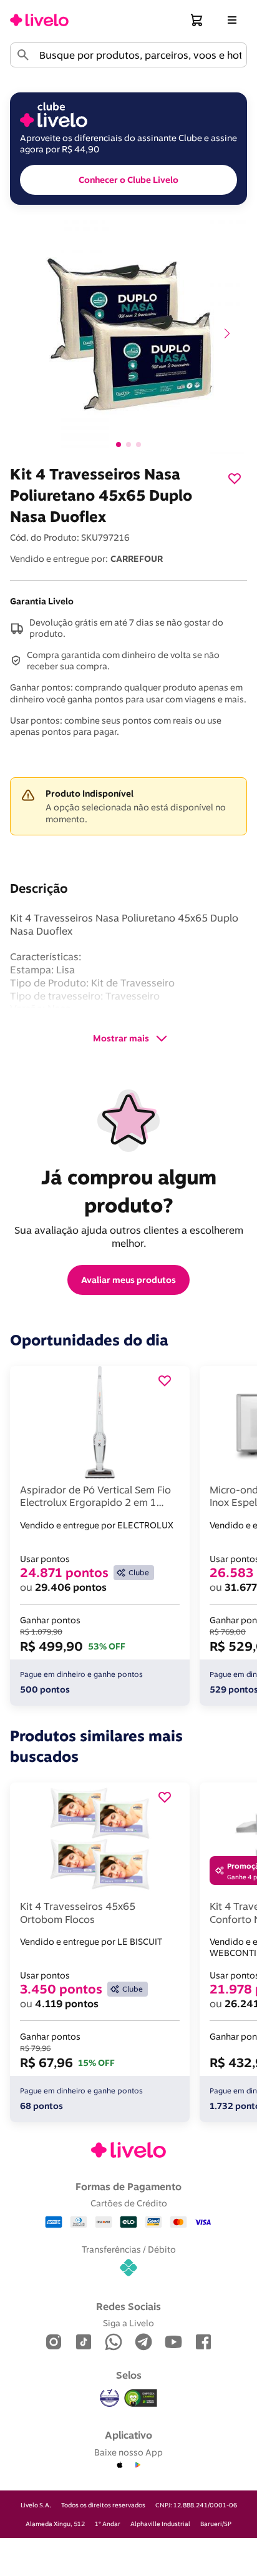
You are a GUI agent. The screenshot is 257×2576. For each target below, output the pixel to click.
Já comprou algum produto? (131, 1191)
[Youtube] (173, 2343)
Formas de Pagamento (128, 2186)
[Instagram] (54, 2343)
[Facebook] (203, 2343)
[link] (39, 20)
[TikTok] (84, 2343)
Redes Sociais (128, 2306)
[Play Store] (137, 2465)
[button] (197, 20)
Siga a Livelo (128, 2323)
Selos (129, 2375)
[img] (141, 2398)
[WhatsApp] (114, 2343)
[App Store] (120, 2465)
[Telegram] (143, 2343)
